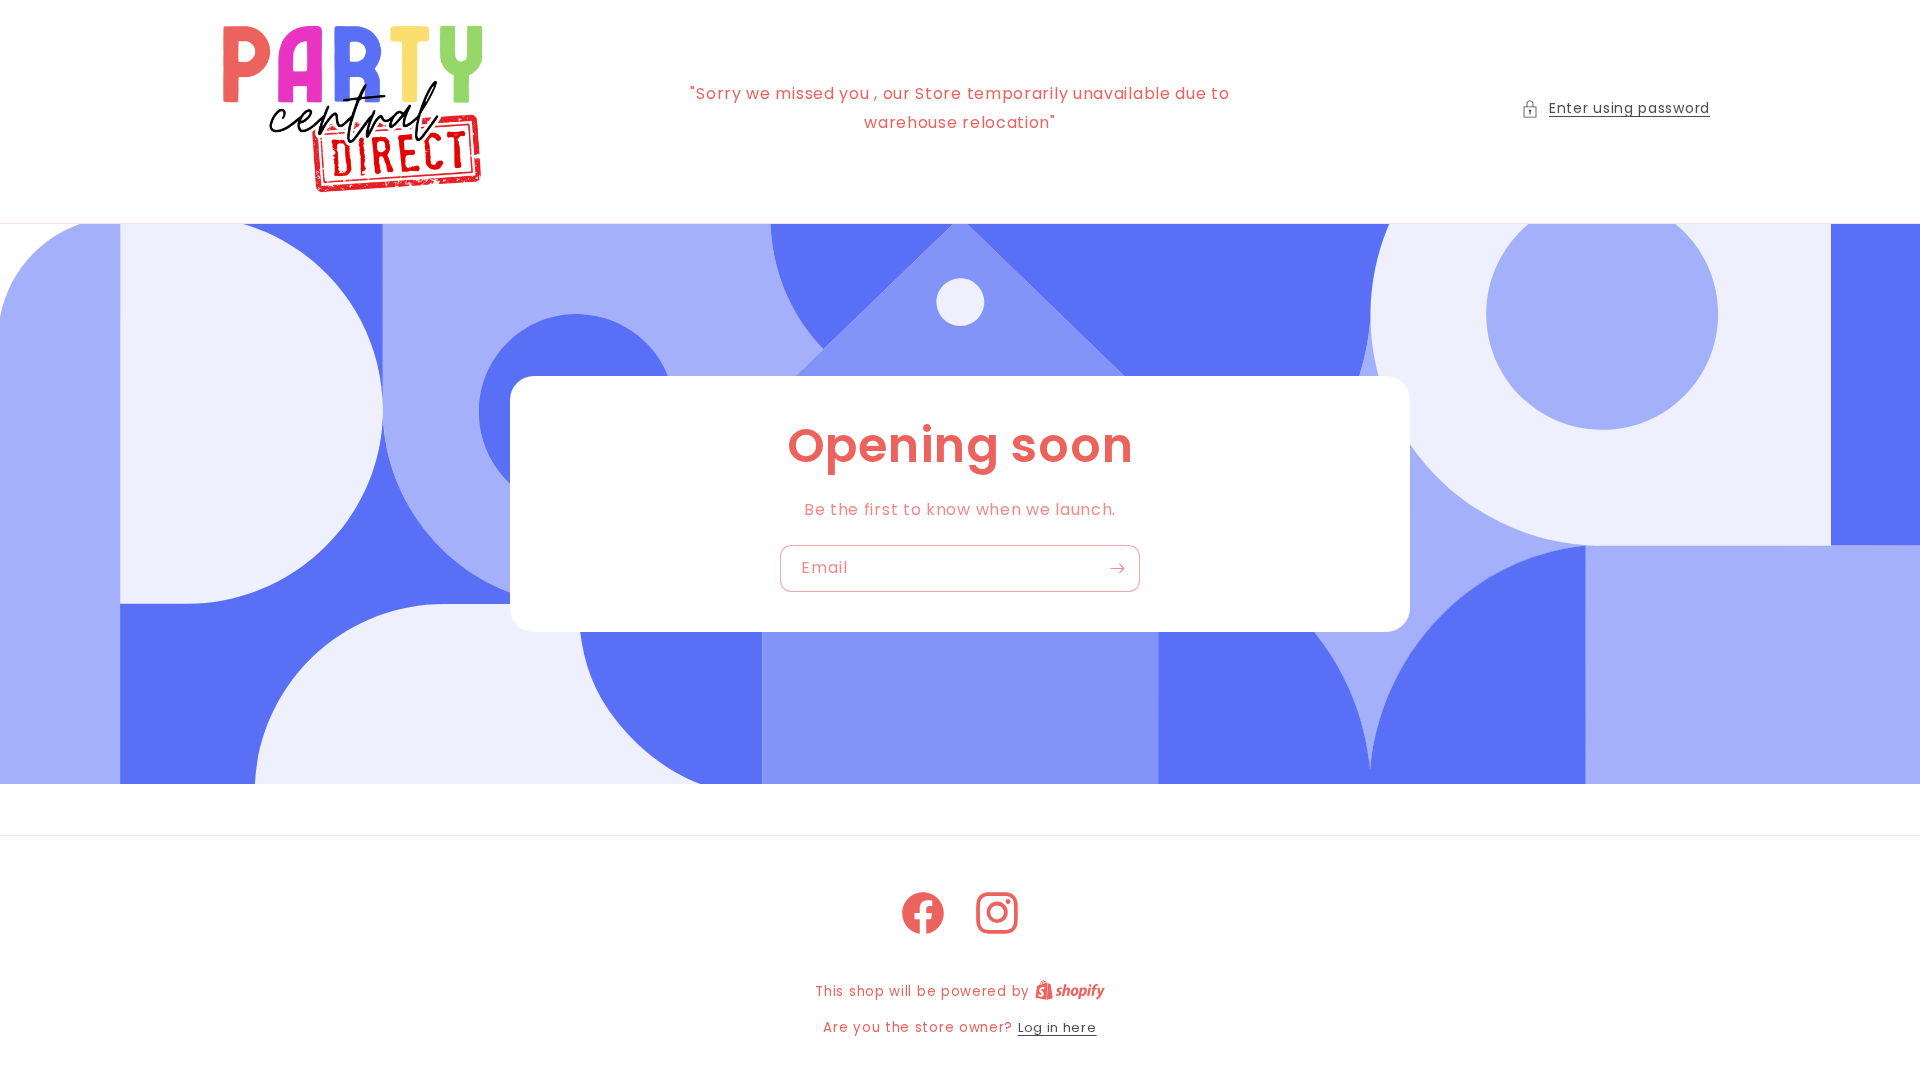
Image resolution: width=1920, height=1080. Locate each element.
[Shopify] (1070, 991)
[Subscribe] (1117, 568)
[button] (1615, 108)
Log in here (1057, 1027)
